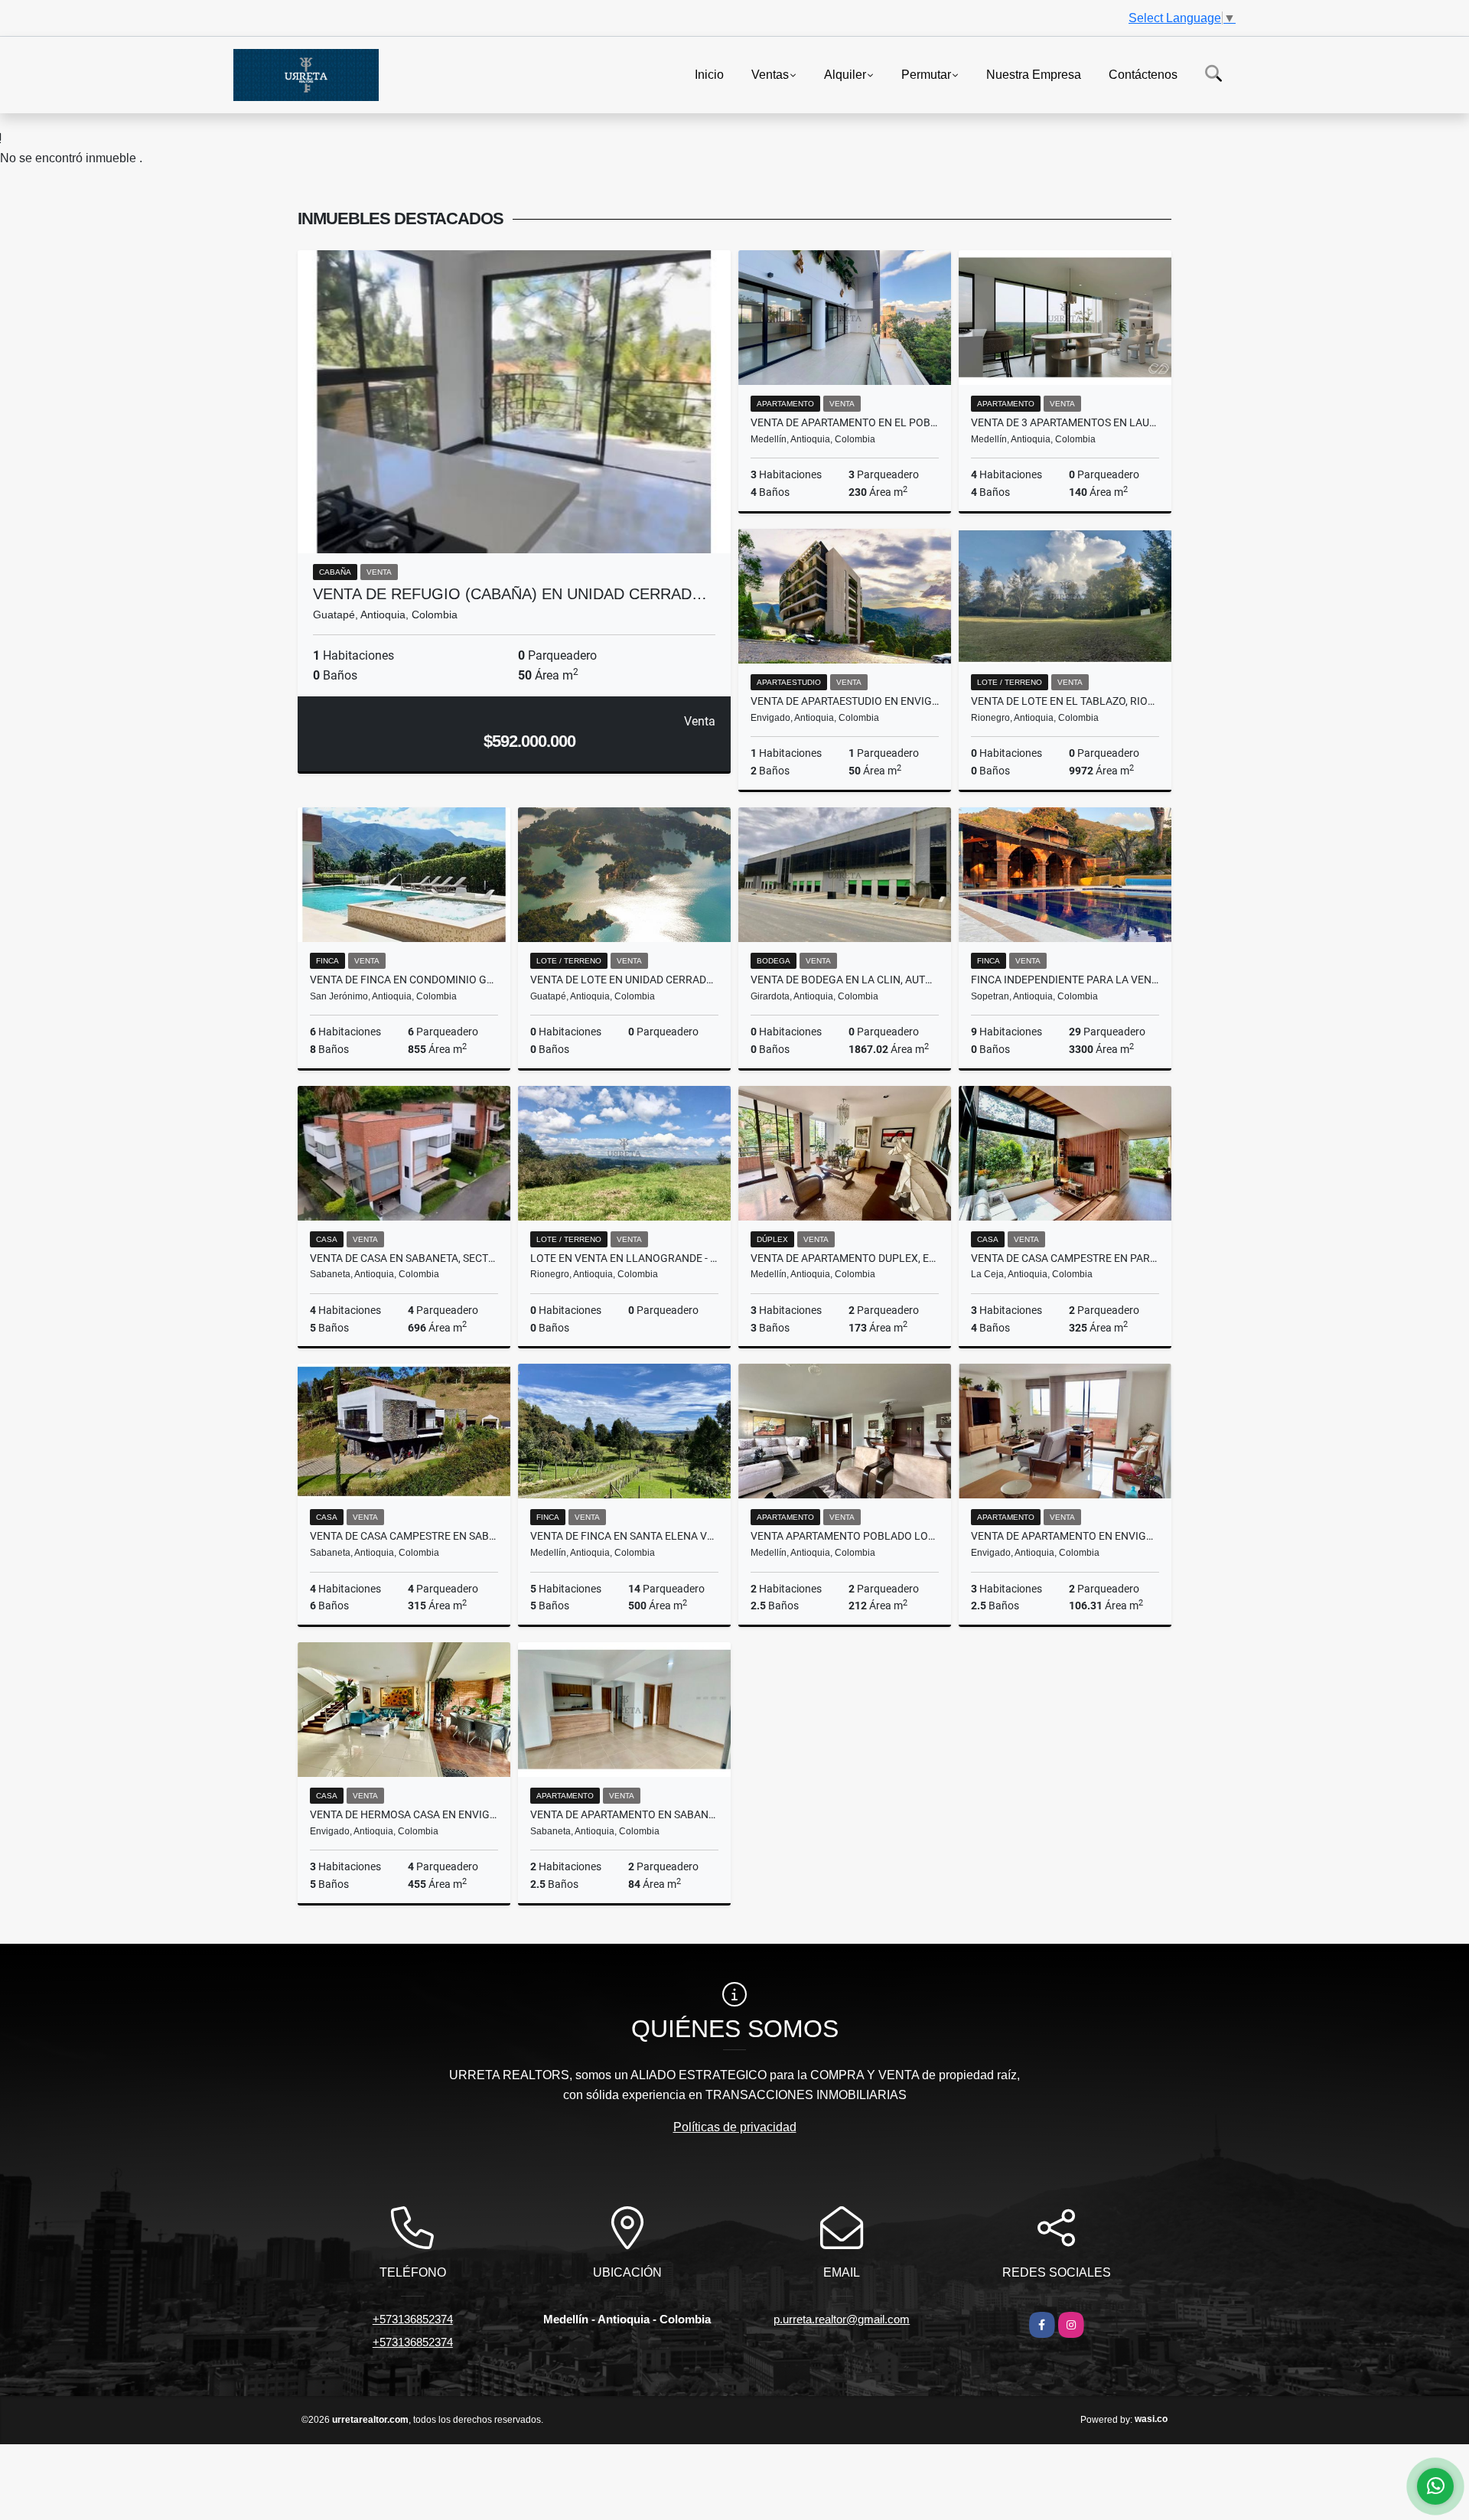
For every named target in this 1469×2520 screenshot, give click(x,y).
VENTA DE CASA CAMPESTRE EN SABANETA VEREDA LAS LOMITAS (404, 1536)
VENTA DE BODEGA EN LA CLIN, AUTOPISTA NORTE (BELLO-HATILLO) (845, 980)
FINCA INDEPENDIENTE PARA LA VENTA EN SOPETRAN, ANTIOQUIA (1065, 980)
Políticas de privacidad (735, 2127)
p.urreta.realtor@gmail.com (842, 2319)
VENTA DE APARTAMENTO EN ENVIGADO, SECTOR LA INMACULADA (1065, 1536)
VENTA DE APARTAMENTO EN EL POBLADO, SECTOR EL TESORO (845, 422)
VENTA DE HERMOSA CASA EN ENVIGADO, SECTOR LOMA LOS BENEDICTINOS (404, 1814)
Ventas (770, 74)
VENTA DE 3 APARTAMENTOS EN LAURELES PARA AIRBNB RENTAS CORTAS (1065, 422)
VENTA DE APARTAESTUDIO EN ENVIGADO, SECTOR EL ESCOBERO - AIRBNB (845, 701)
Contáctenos (1143, 74)
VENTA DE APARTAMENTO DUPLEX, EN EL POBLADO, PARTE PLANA (845, 1258)
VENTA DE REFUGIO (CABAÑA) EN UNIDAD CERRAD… (510, 594)
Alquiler (845, 74)
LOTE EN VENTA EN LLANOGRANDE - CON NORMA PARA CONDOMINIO (624, 1258)
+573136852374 (413, 2319)
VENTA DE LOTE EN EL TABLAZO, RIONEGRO (1065, 701)
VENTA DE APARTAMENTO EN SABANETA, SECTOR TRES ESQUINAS (624, 1814)
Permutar (926, 74)
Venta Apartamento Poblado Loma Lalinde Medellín (845, 1536)
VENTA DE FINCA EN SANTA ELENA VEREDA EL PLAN (624, 1536)
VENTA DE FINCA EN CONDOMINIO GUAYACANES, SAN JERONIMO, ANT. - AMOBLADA (404, 980)
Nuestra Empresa (1034, 74)
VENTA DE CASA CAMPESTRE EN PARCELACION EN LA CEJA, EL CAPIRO (1065, 1258)
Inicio (709, 74)
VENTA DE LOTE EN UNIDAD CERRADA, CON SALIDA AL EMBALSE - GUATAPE (624, 980)
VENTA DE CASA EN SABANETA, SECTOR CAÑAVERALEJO (404, 1258)
